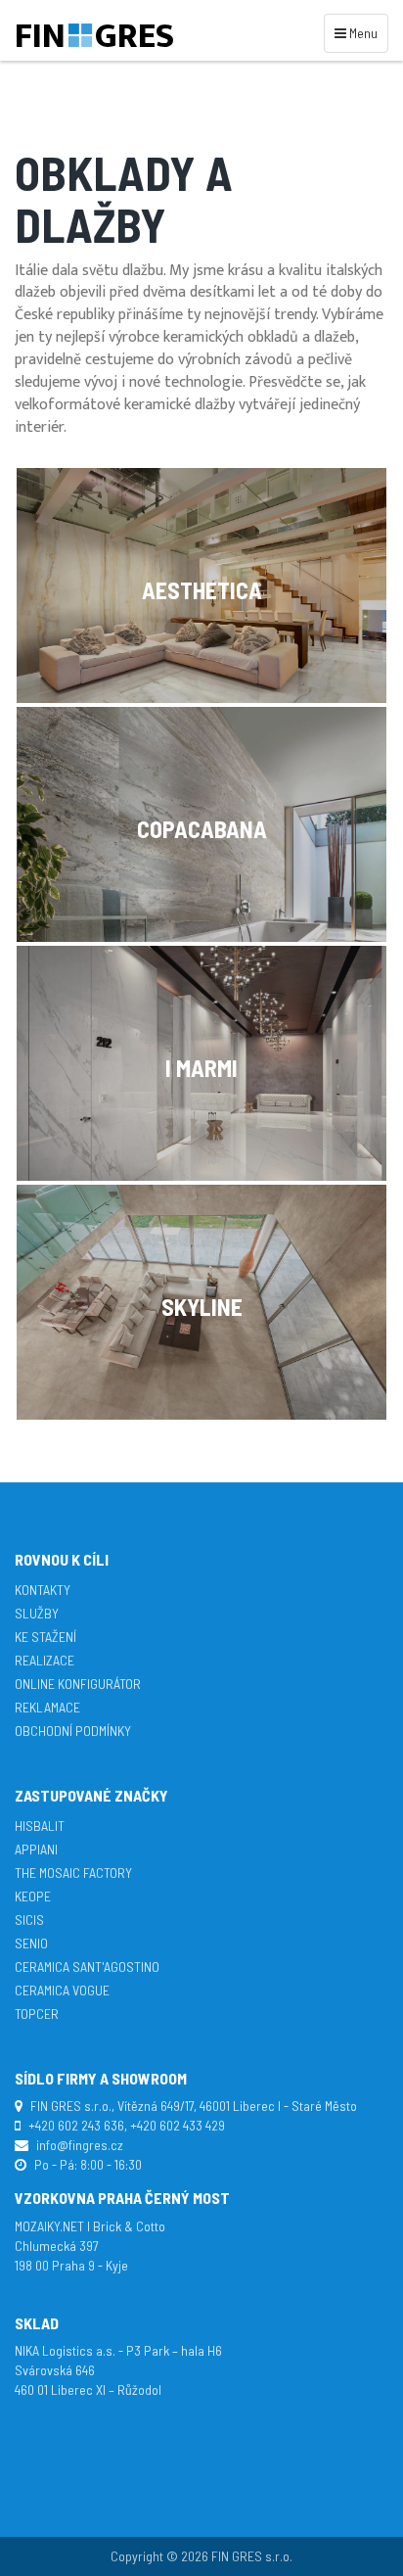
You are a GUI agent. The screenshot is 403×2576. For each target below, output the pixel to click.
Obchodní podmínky (73, 1731)
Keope (33, 1896)
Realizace (45, 1660)
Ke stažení (45, 1637)
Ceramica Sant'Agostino (87, 1967)
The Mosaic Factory (73, 1873)
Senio (31, 1943)
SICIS (29, 1920)
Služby (37, 1613)
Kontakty (43, 1590)
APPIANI (36, 1849)
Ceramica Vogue (62, 1990)
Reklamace (47, 1707)
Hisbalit (40, 1826)
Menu (359, 32)
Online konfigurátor (78, 1684)
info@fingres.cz (80, 2145)
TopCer (37, 2014)
